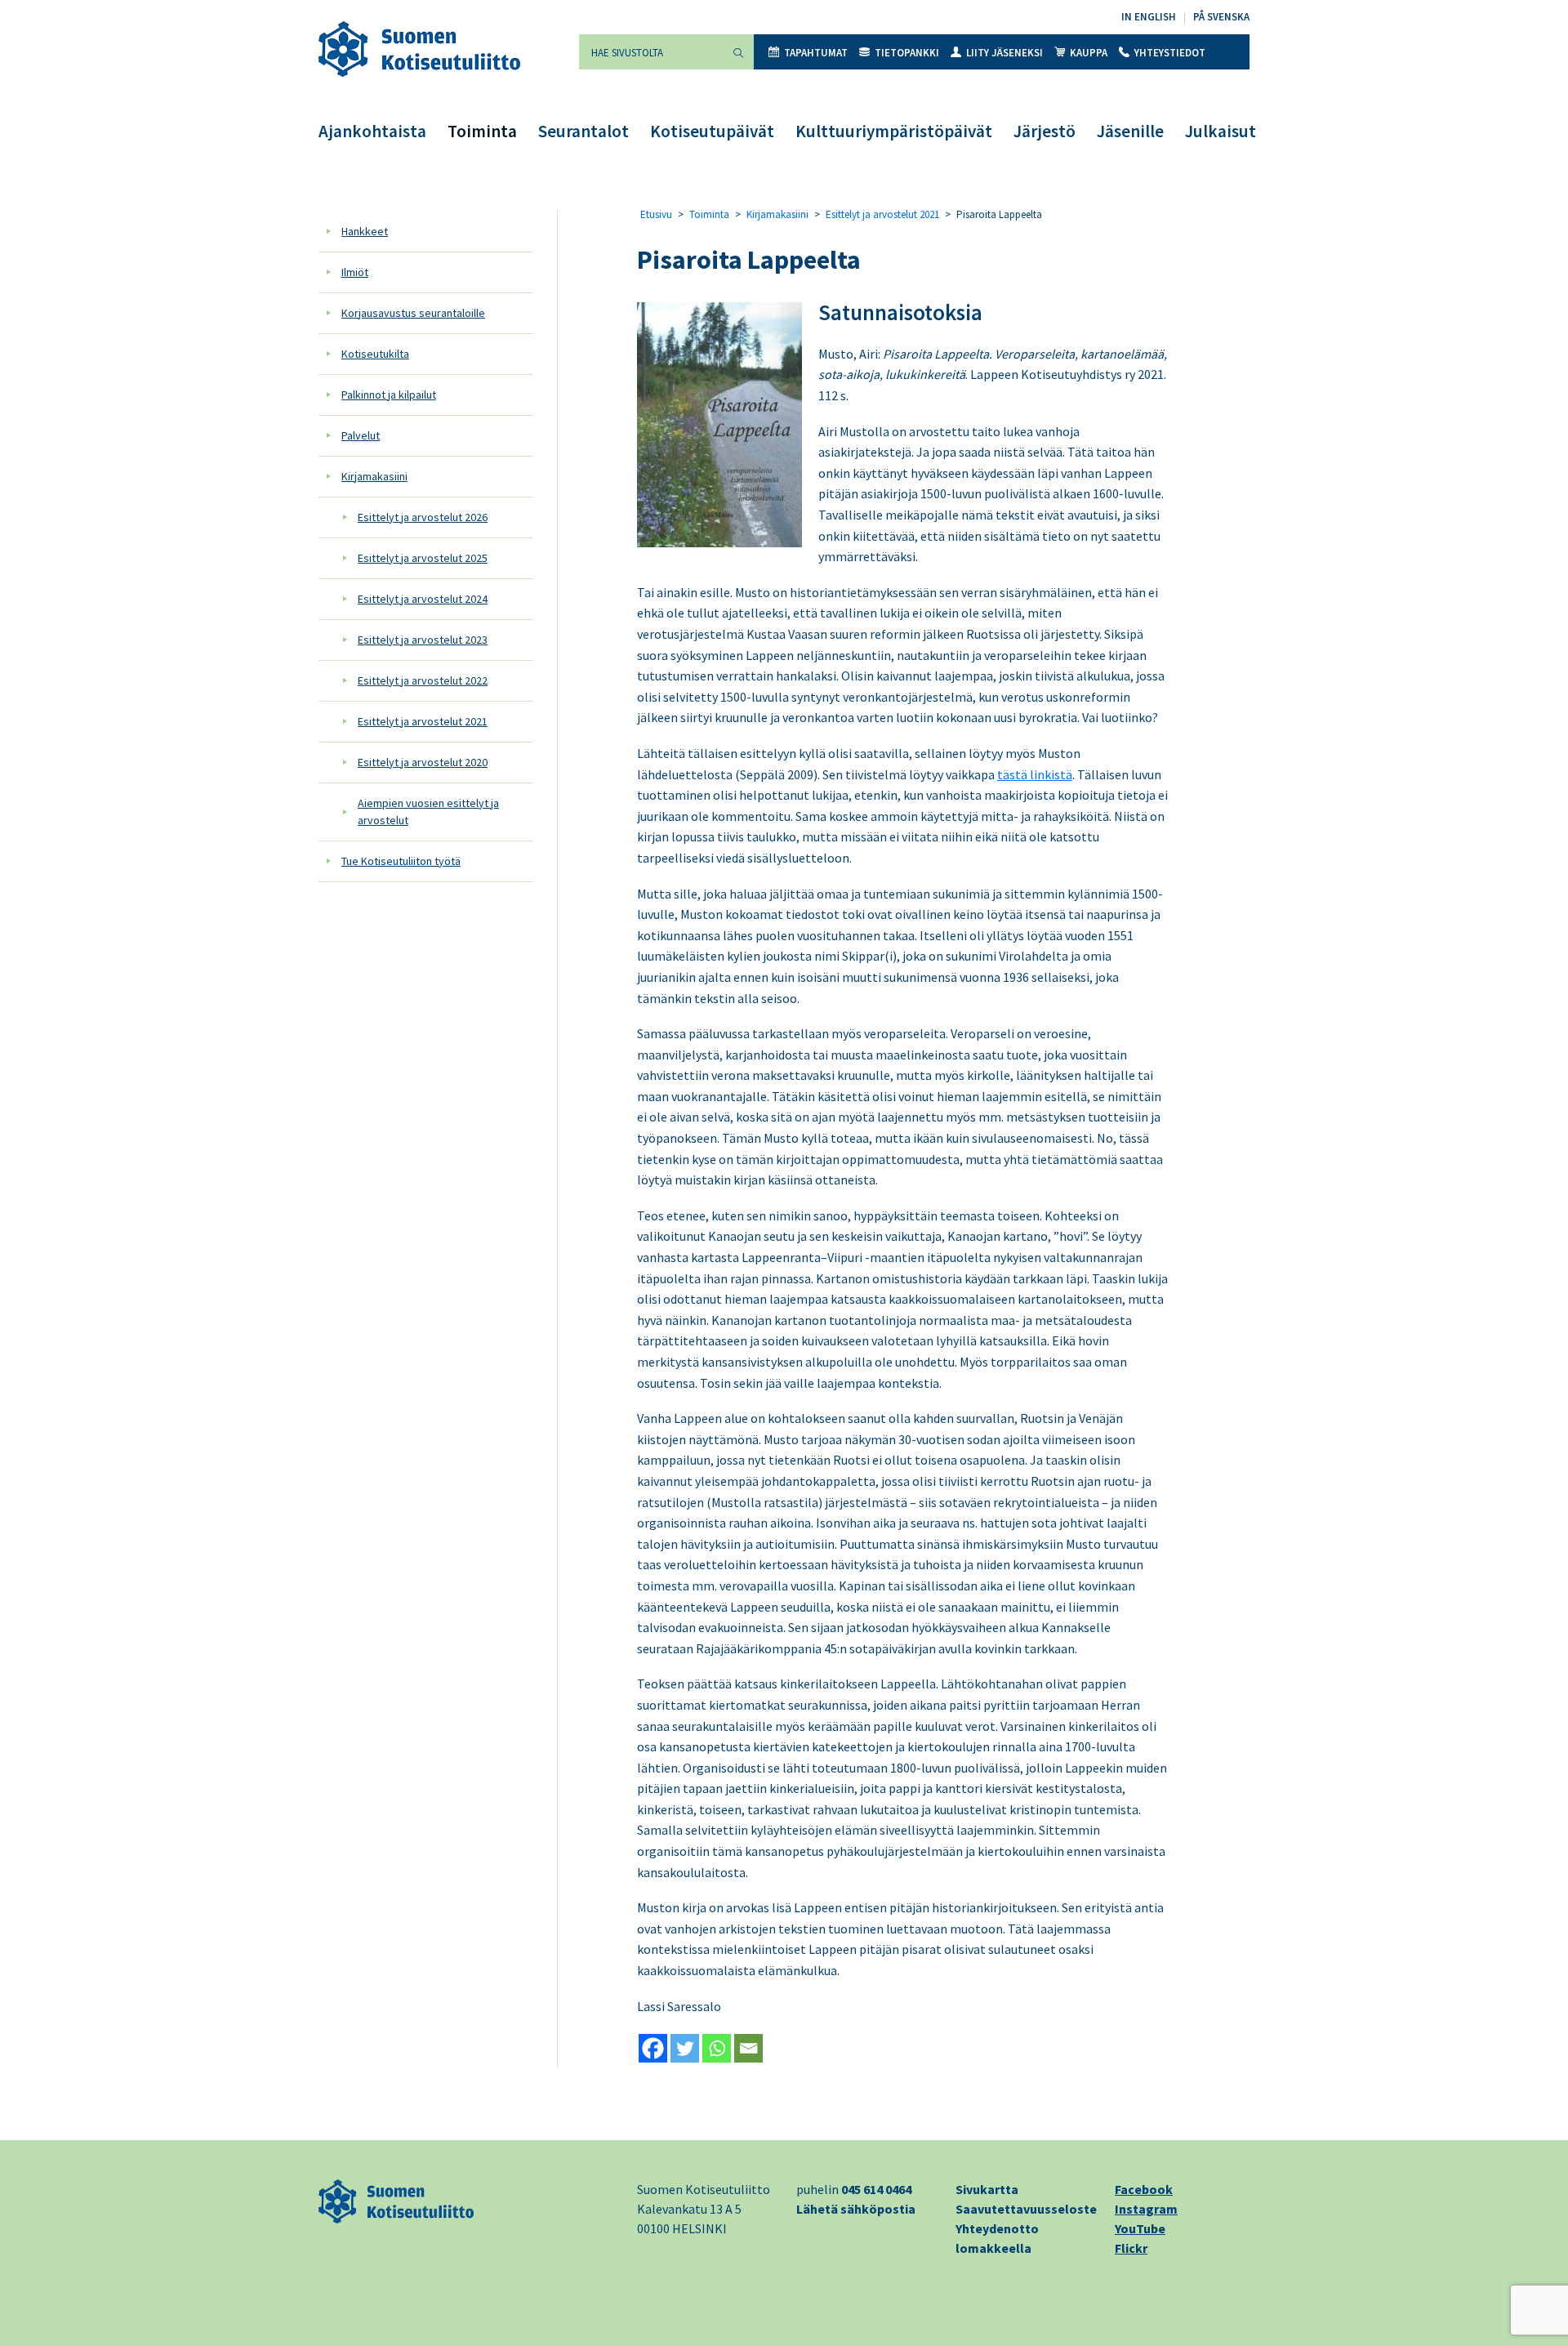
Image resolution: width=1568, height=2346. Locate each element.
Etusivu (656, 214)
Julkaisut (1221, 131)
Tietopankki (907, 53)
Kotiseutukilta (375, 354)
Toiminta (482, 131)
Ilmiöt (355, 272)
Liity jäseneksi (1004, 53)
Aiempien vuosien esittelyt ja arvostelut (428, 812)
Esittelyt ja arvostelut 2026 (423, 517)
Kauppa (1089, 53)
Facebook (1144, 2189)
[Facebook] (653, 2048)
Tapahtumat (816, 53)
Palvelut (361, 435)
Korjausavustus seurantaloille (413, 313)
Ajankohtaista (372, 131)
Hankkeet (365, 231)
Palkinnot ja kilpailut (389, 395)
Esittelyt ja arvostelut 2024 (423, 599)
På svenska (1221, 17)
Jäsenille (1130, 131)
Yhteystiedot (1170, 53)
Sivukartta (987, 2189)
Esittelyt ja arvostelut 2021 (423, 721)
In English (1149, 17)
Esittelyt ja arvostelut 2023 (423, 640)
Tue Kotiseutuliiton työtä (401, 861)
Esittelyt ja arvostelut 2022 (423, 680)
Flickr (1131, 2248)
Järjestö (1045, 131)
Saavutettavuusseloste (1026, 2209)
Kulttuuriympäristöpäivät (894, 131)
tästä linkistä (1035, 774)
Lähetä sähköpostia (856, 2209)
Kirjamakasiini (374, 476)
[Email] (748, 2048)
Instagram (1146, 2209)
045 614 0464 (876, 2189)
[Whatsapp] (717, 2048)
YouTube (1140, 2228)
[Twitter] (685, 2048)
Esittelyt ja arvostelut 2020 (423, 762)
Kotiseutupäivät (712, 131)
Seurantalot (584, 131)
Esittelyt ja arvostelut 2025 (423, 558)
